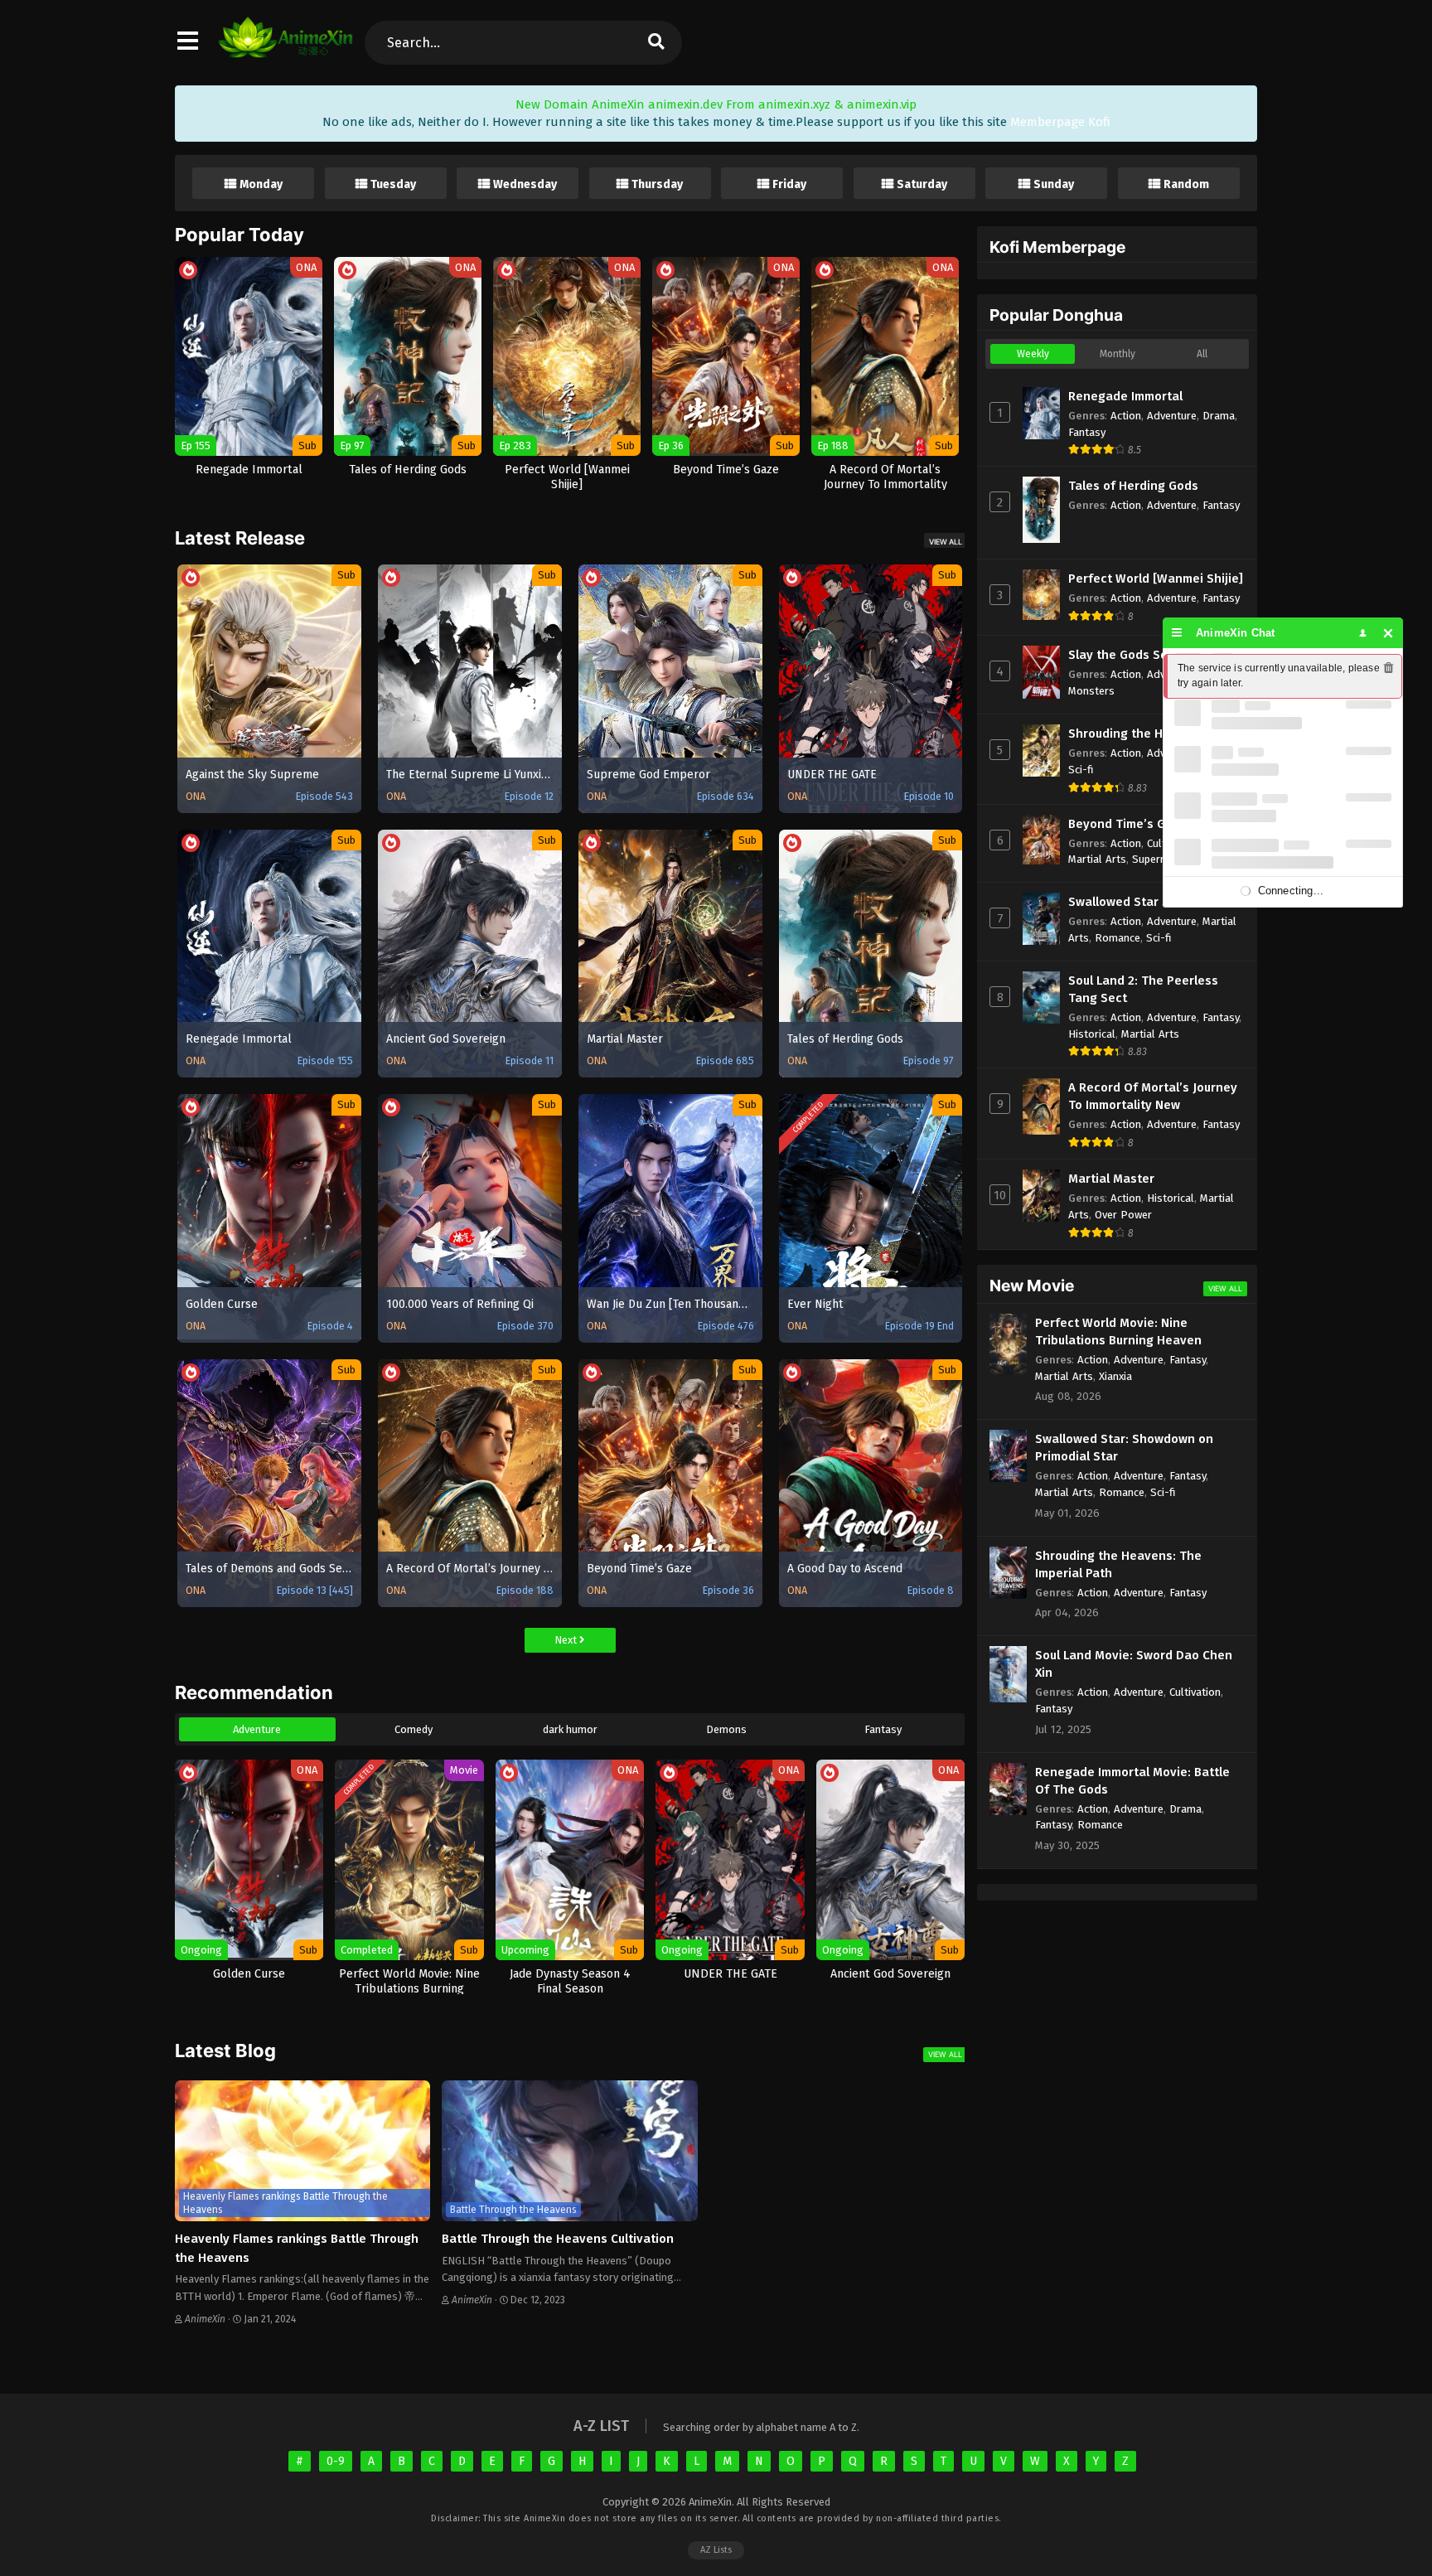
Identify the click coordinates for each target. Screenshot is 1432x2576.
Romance (1118, 938)
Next (567, 1640)
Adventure (257, 1729)
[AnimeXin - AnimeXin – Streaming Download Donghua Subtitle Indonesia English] (285, 50)
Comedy (414, 1729)
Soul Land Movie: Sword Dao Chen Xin (1134, 1664)
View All (946, 542)
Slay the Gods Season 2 (1137, 655)
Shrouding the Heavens (1137, 734)
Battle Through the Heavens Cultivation (558, 2239)
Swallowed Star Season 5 (1142, 902)
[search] (656, 43)
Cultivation (1195, 1692)
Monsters (1091, 691)
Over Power (1123, 1215)
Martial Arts (1097, 859)
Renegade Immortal (1125, 396)
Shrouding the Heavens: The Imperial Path (1118, 1564)
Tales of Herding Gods (1133, 486)
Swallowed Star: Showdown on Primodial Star (1124, 1448)
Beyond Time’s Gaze (1127, 824)
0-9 (336, 2461)
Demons (726, 1729)
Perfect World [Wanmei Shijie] (1156, 579)
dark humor (570, 1729)
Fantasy (883, 1729)
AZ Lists (716, 2550)
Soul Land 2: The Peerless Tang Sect (1143, 989)
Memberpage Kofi (1060, 122)
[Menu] (1177, 633)
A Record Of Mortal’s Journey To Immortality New (1153, 1096)
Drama (1219, 416)
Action (1126, 416)
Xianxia (1115, 1376)
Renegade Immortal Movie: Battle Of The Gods (1132, 1781)
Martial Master (1111, 1179)
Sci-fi (1081, 770)
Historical (1092, 1034)
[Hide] (1388, 633)
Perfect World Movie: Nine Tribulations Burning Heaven (1118, 1332)
